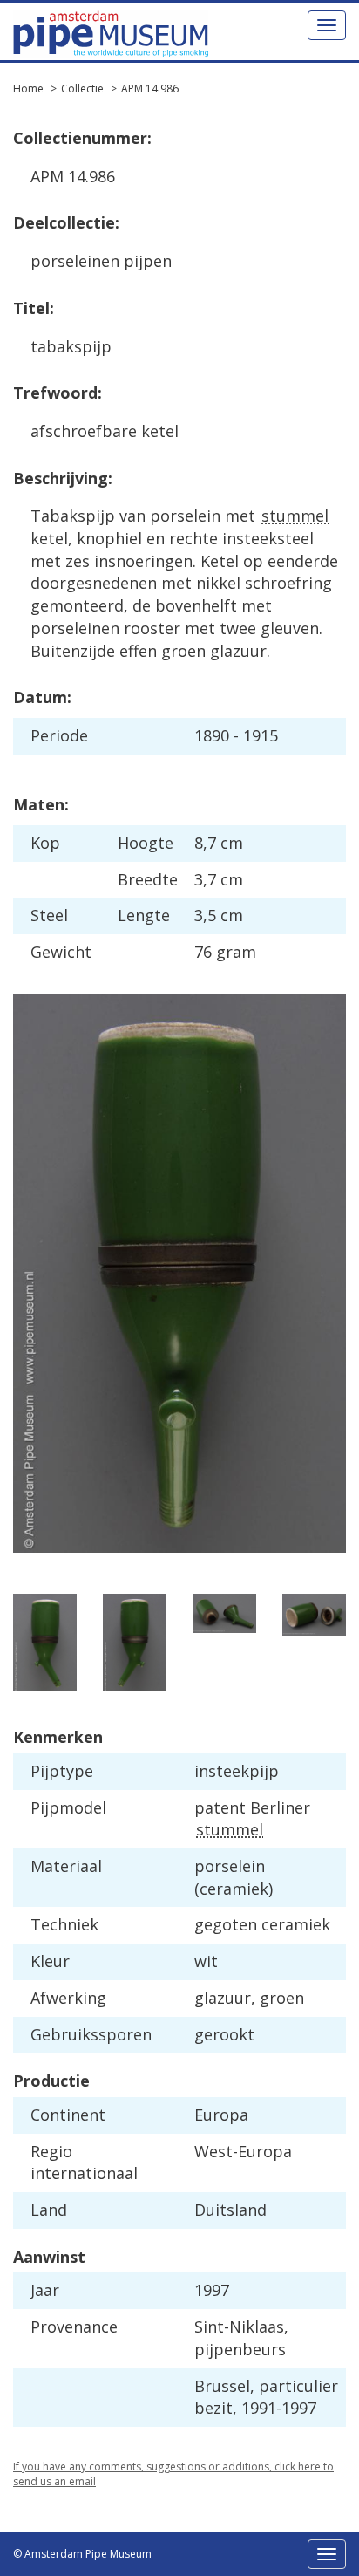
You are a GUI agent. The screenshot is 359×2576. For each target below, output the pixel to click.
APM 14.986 (150, 89)
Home (28, 89)
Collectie (82, 89)
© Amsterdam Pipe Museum (82, 2554)
